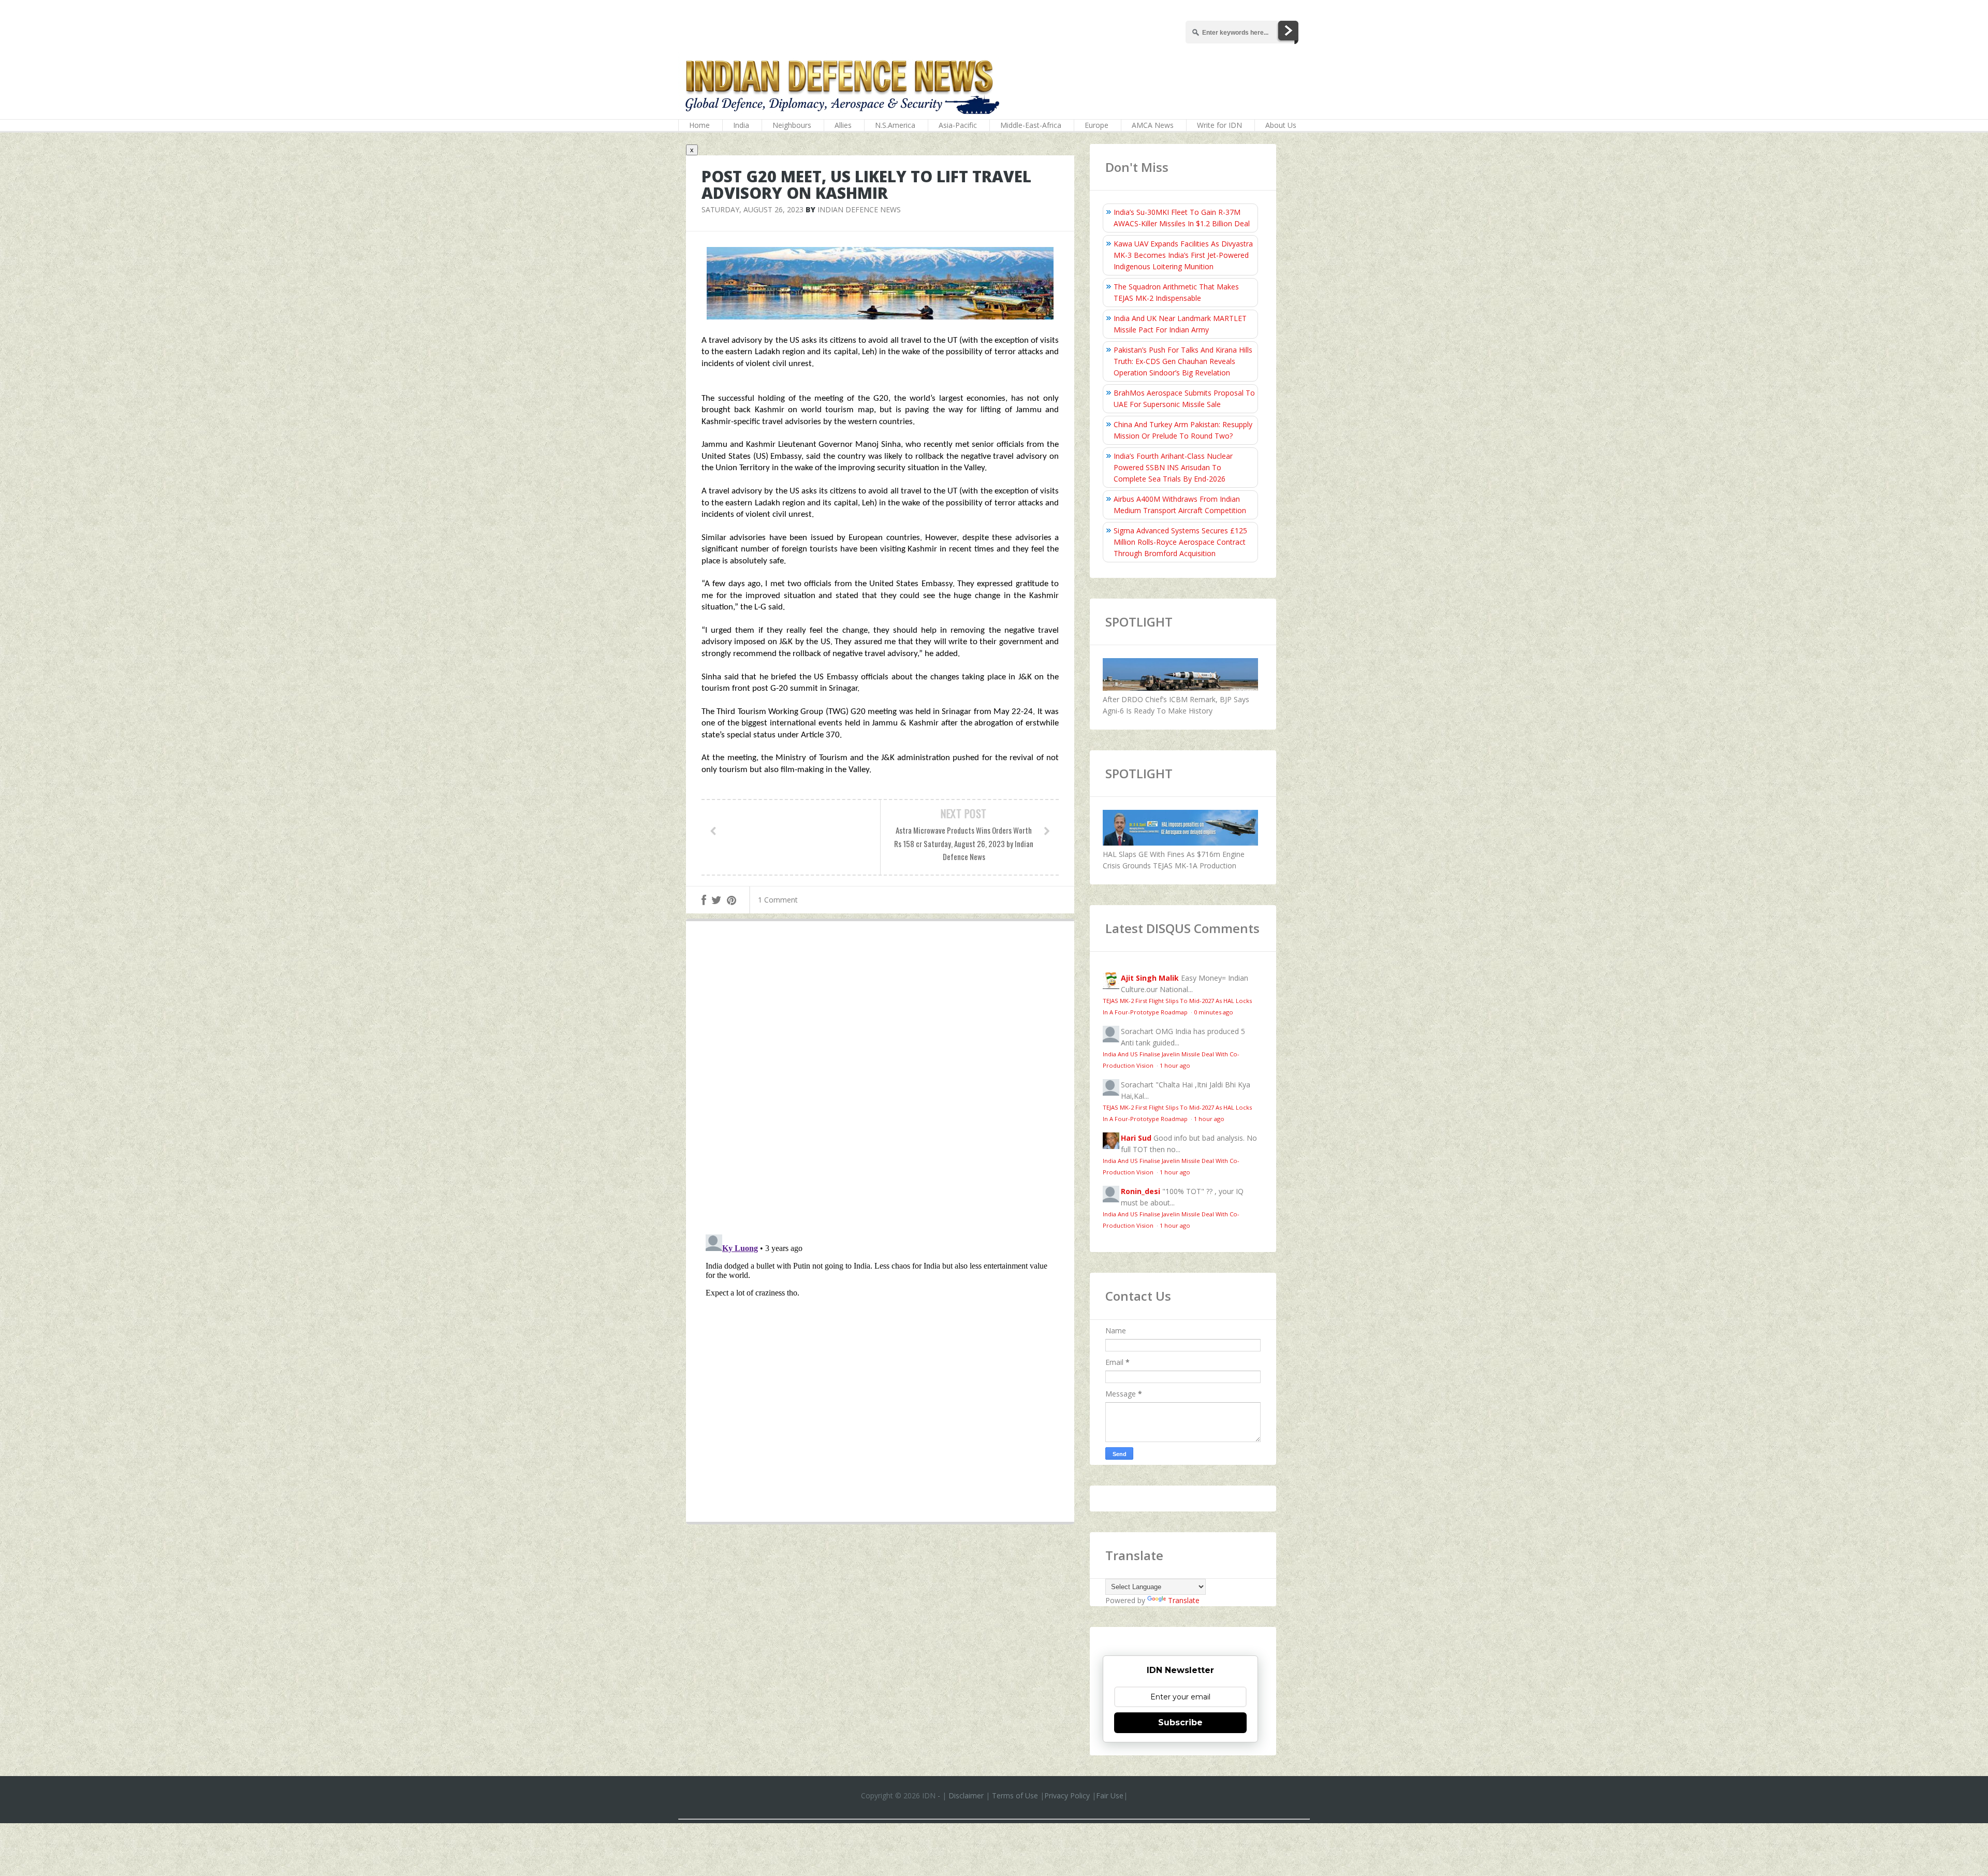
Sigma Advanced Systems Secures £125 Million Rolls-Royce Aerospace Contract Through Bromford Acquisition (1180, 542)
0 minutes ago (1214, 1012)
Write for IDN (1219, 125)
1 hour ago (1175, 1065)
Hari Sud (1136, 1138)
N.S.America (895, 125)
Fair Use (1110, 1795)
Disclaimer (966, 1795)
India (741, 125)
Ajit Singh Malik (1150, 978)
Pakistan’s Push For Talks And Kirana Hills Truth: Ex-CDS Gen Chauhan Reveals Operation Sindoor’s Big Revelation (1183, 361)
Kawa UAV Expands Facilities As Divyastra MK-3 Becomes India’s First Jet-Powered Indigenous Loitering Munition (1183, 255)
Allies (843, 125)
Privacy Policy (1067, 1795)
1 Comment (778, 900)
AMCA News (1153, 125)
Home (699, 125)
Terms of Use (1015, 1795)
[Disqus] (880, 1080)
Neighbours (792, 125)
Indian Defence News (859, 209)
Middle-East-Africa (1031, 125)
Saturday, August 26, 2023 (752, 209)
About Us (1281, 125)
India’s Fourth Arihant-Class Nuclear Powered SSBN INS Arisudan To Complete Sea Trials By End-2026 (1173, 467)
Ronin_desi (1141, 1191)
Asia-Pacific (958, 125)
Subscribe (1180, 1722)
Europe (1097, 125)
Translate (1184, 1600)
